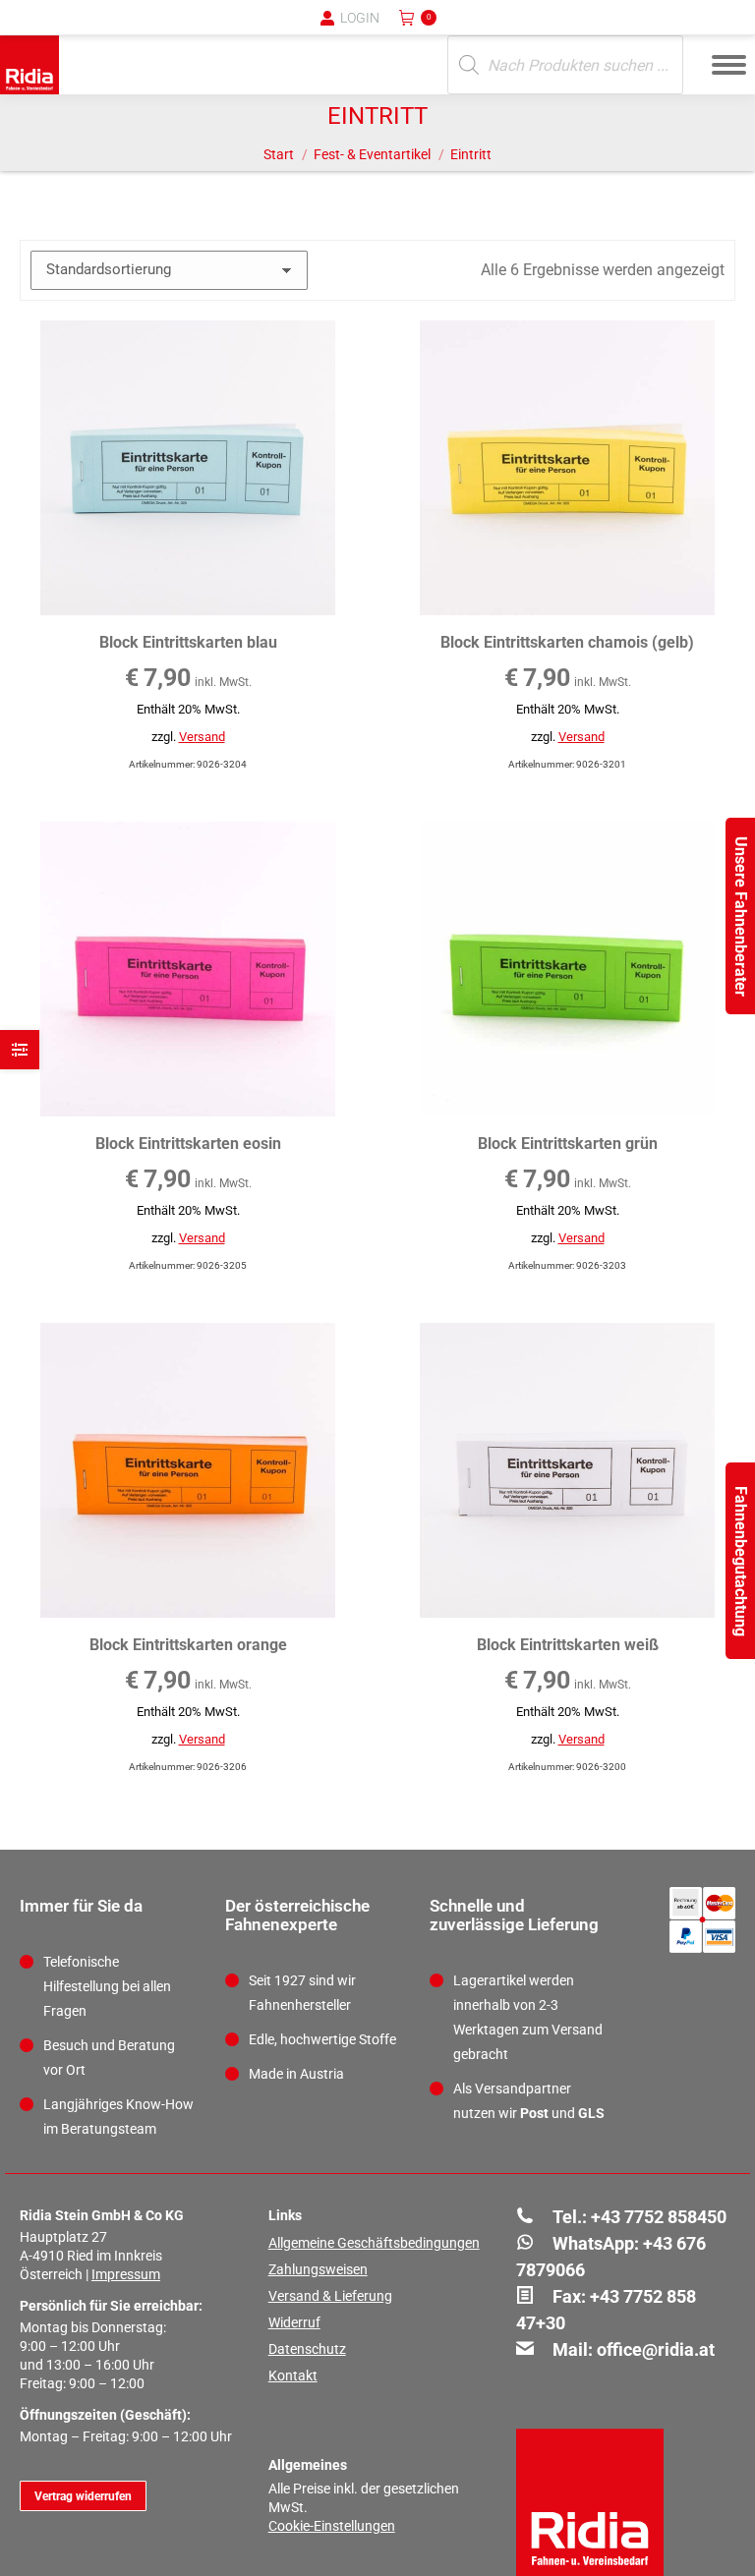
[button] (416, 29)
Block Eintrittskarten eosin (188, 1144)
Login (360, 18)
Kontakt (293, 2376)
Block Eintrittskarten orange (188, 1645)
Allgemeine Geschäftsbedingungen (374, 2243)
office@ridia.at (656, 2349)
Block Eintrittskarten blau (188, 642)
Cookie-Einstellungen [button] (332, 2526)
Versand (202, 737)
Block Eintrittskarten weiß (568, 1645)
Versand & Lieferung (330, 2296)
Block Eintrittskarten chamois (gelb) (567, 642)
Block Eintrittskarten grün (568, 1144)
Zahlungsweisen (318, 2269)
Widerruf (294, 2322)
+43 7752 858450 (659, 2217)
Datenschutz (307, 2349)
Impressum (126, 2274)
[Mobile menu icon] (729, 65)
